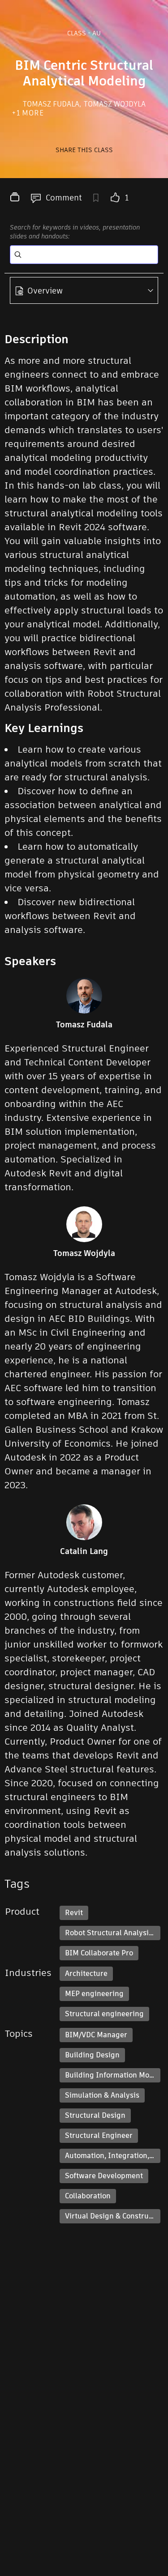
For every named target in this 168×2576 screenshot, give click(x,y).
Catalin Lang (84, 1551)
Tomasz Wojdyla (115, 104)
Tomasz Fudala (52, 104)
